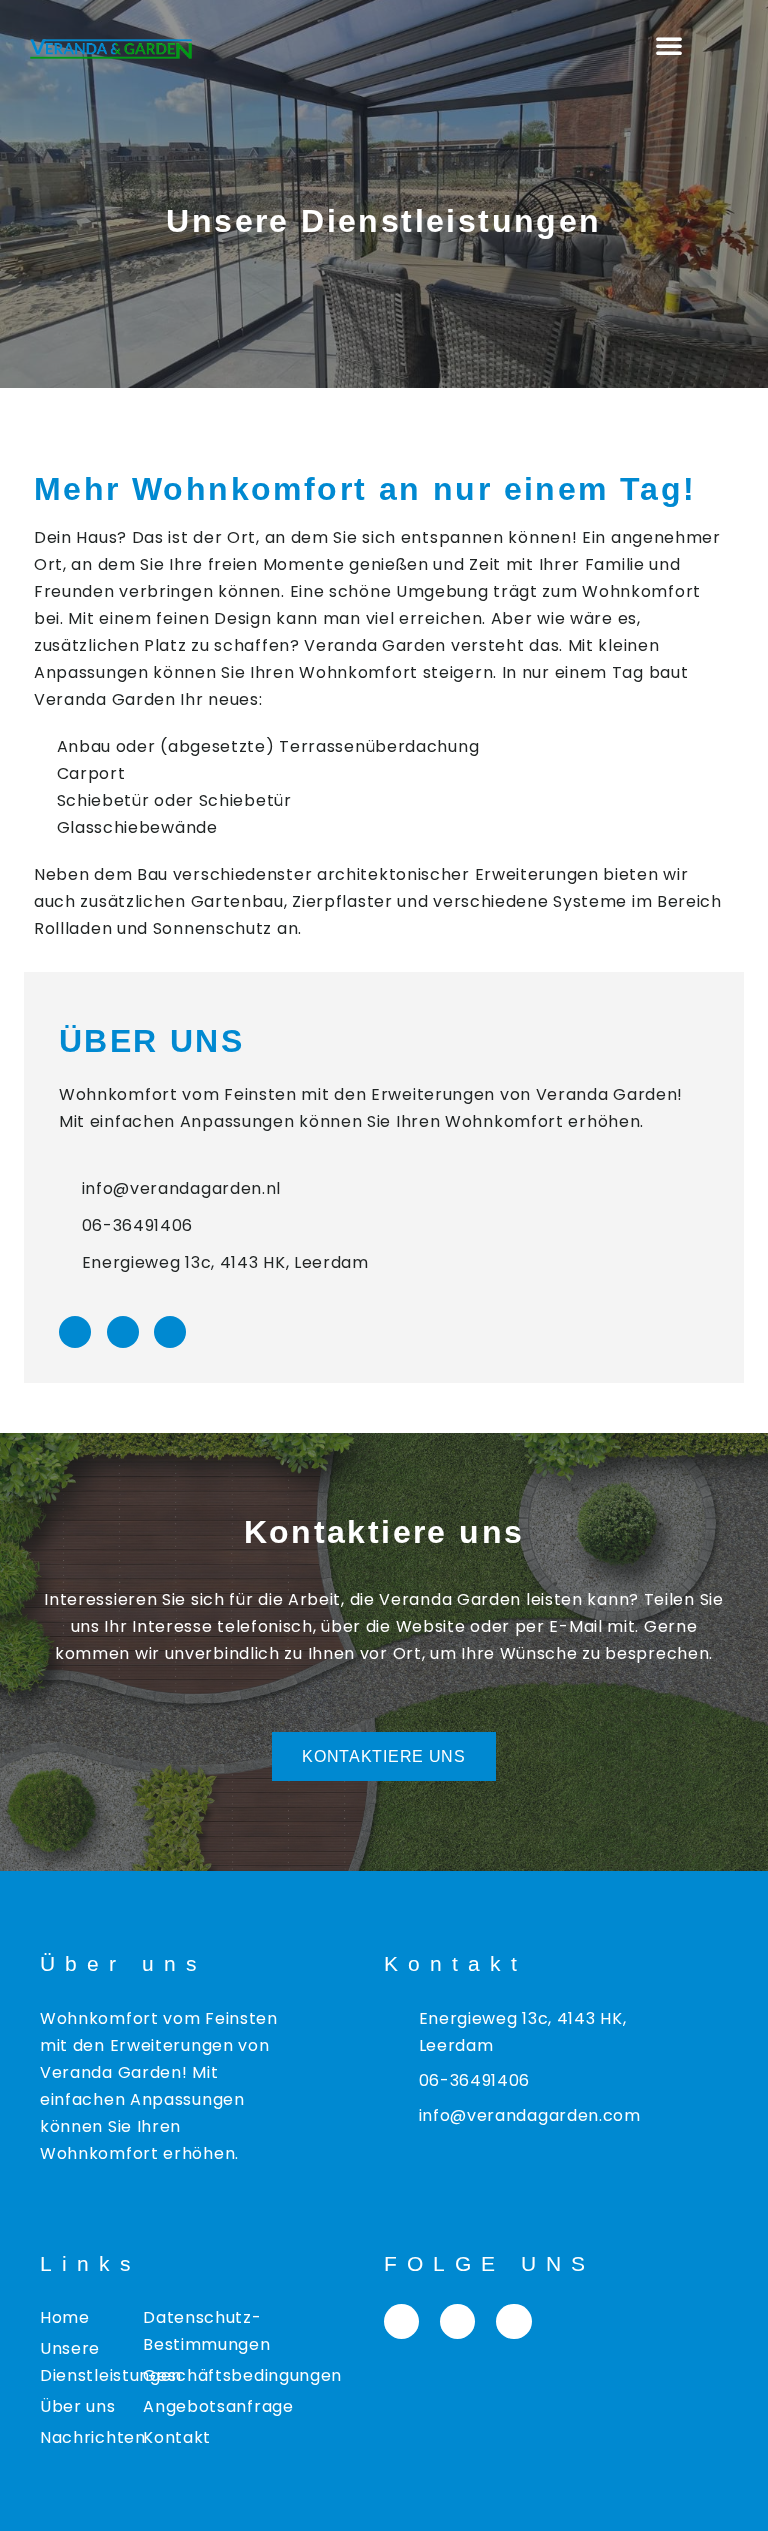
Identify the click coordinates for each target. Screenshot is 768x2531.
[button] (669, 45)
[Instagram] (123, 1332)
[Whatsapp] (170, 1332)
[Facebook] (75, 1332)
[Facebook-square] (401, 2321)
